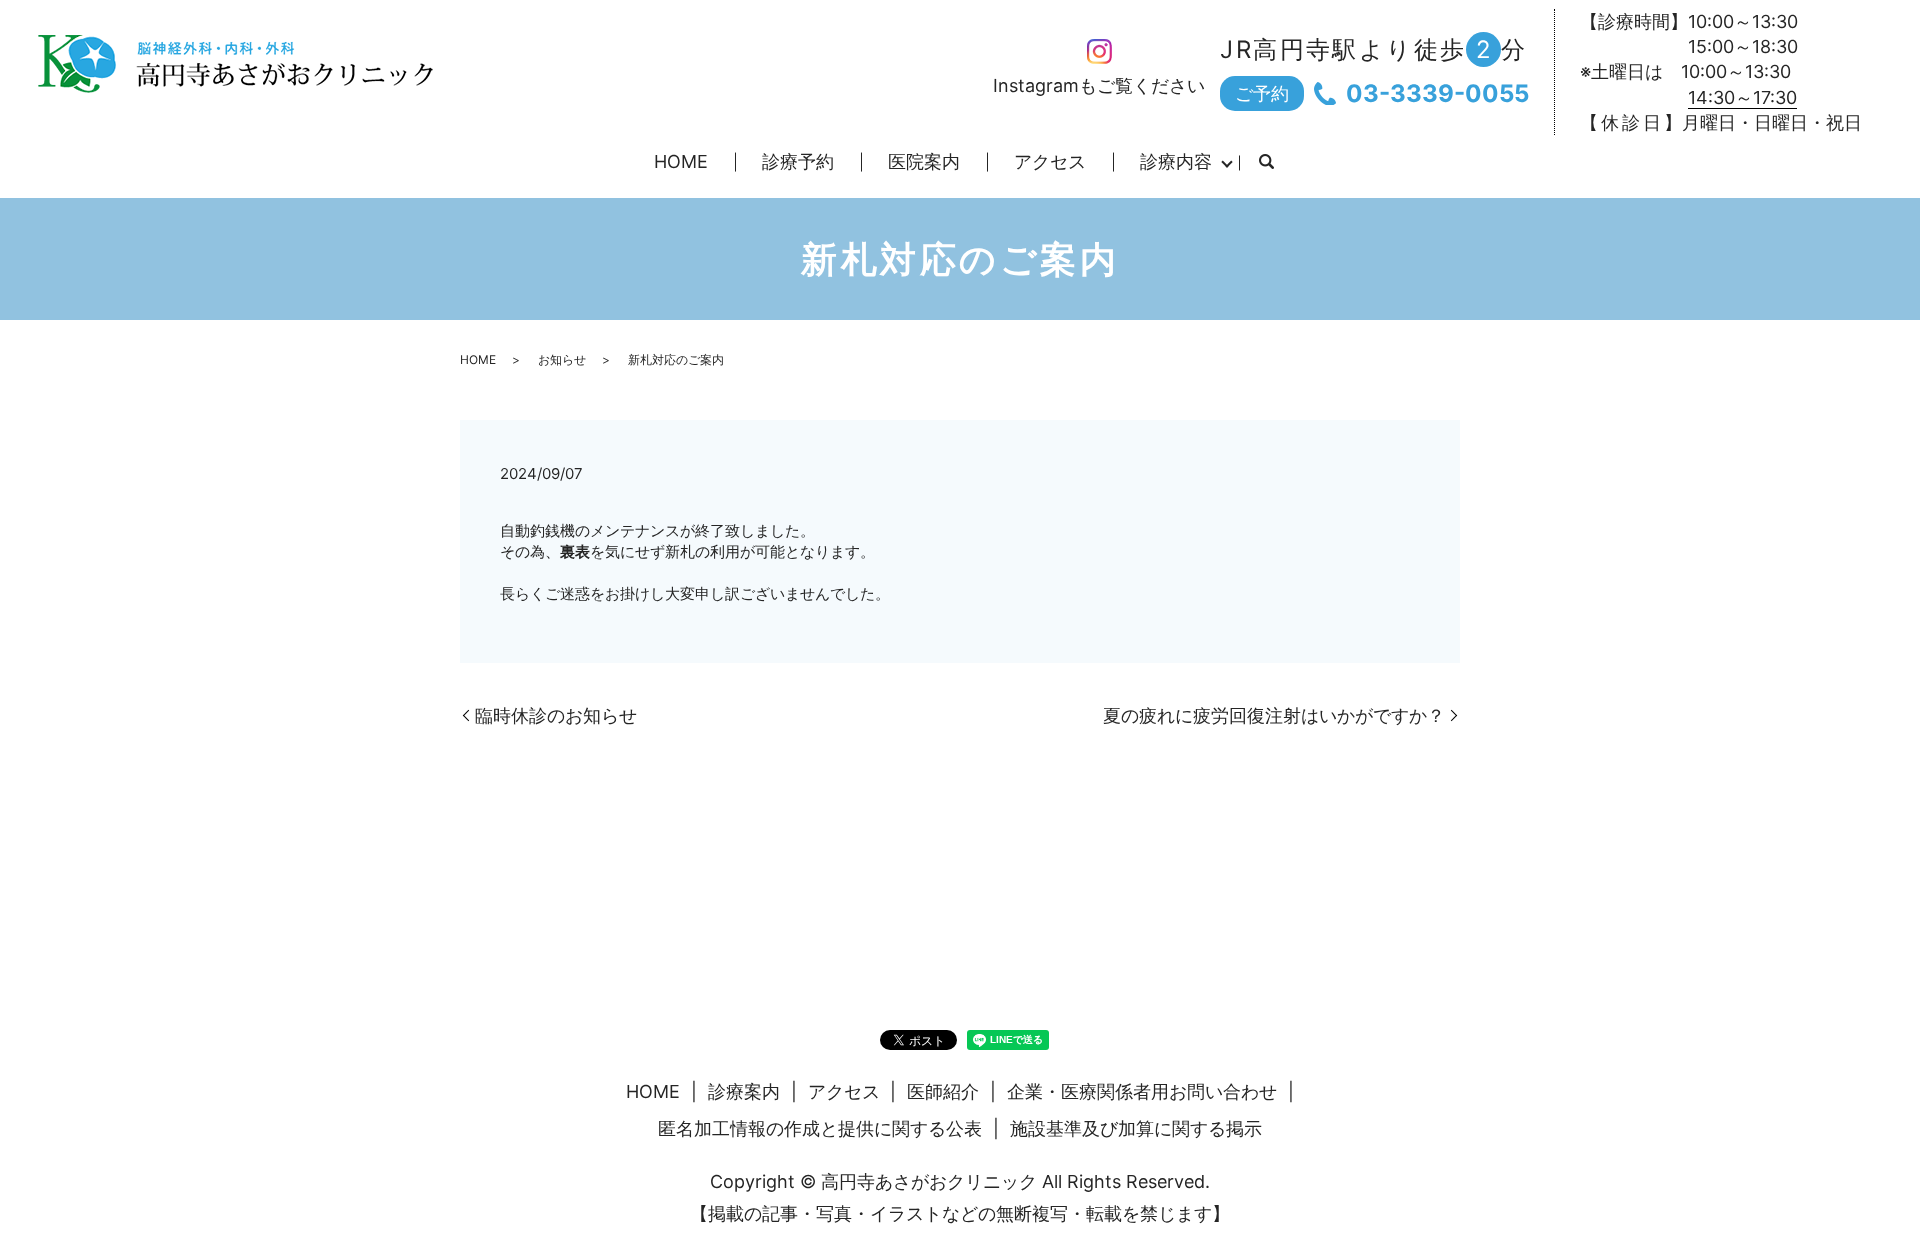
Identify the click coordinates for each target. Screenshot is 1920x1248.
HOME (681, 161)
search (1266, 163)
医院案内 (924, 161)
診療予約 (798, 161)
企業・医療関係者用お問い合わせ (1142, 1091)
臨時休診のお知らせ (556, 715)
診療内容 (1176, 161)
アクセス (1050, 161)
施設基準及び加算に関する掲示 (1136, 1128)
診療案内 (744, 1091)
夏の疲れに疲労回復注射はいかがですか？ (1274, 715)
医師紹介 (943, 1091)
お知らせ (562, 359)
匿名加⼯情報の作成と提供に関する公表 (820, 1128)
